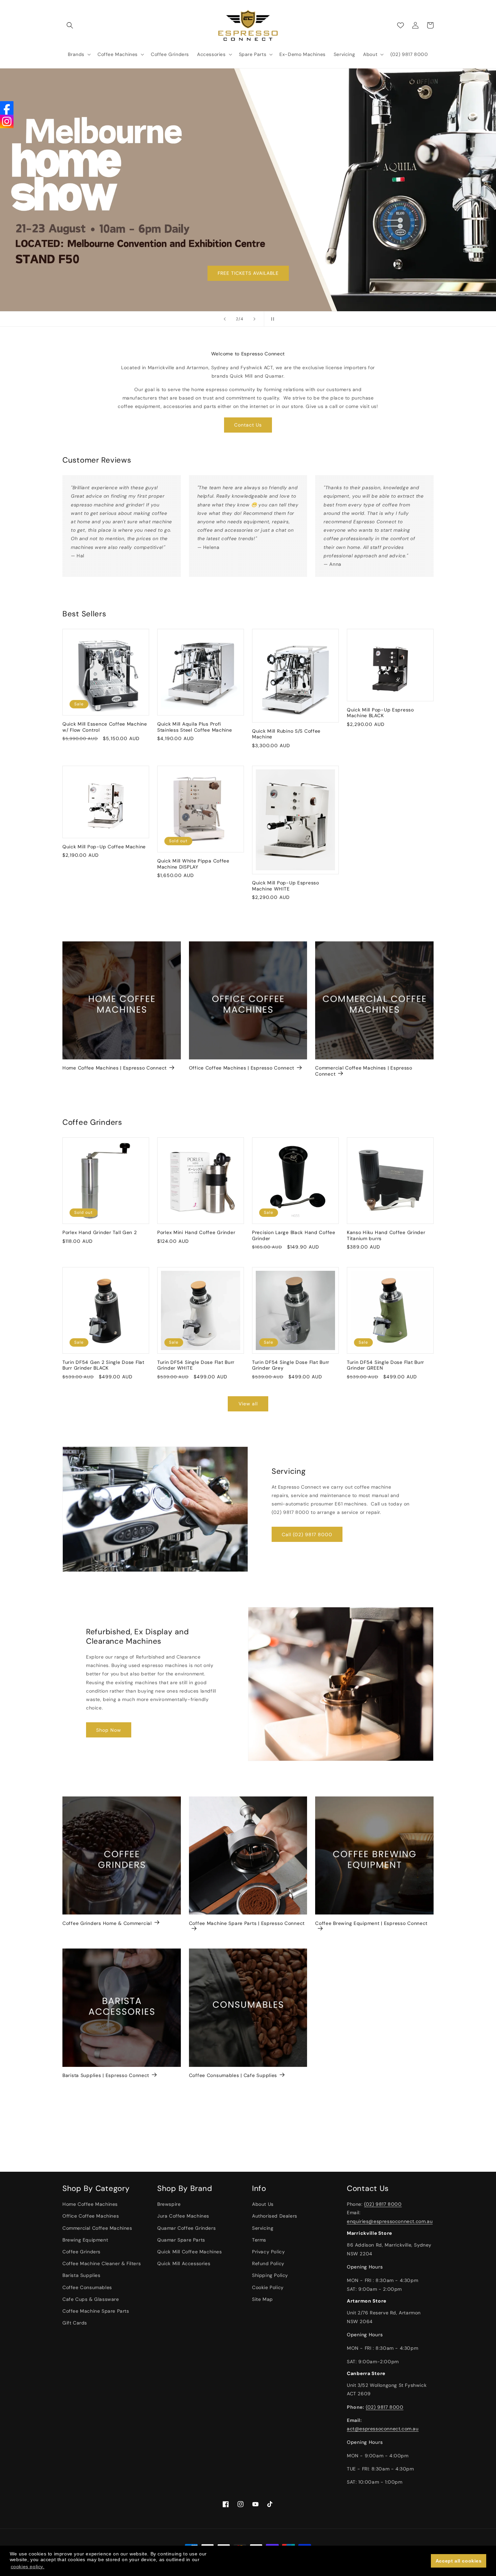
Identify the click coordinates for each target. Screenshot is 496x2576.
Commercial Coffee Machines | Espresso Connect (364, 1071)
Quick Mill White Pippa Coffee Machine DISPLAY (193, 864)
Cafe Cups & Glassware (91, 2299)
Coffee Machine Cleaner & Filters (102, 2263)
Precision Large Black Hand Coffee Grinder (294, 1236)
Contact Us (248, 425)
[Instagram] (7, 121)
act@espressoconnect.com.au (383, 2429)
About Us (263, 2204)
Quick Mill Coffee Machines (190, 2252)
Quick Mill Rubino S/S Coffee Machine (286, 734)
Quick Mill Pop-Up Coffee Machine (104, 846)
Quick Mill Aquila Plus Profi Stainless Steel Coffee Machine (195, 727)
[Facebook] (7, 108)
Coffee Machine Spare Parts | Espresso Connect (247, 1923)
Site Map (263, 2299)
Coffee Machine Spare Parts (96, 2311)
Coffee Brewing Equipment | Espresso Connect (371, 1923)
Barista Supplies (81, 2276)
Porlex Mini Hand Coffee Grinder (196, 1233)
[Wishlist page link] (401, 25)
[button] (70, 25)
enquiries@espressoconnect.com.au (390, 2221)
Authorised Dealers (275, 2216)
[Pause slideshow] (271, 319)
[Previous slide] (225, 319)
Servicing (263, 2228)
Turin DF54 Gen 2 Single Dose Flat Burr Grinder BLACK (103, 1365)
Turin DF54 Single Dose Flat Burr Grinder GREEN (385, 1365)
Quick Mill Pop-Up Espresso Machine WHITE (286, 886)
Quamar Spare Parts (181, 2240)
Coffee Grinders (81, 2252)
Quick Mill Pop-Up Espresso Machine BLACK (380, 713)
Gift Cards (75, 2323)
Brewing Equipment (85, 2240)
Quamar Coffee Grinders (186, 2228)
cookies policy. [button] (28, 2567)
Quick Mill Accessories (184, 2263)
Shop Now (109, 1730)
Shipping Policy (270, 2276)
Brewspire (169, 2204)
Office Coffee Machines (91, 2216)
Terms (259, 2240)
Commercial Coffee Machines (97, 2228)
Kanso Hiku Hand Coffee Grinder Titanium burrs (386, 1236)
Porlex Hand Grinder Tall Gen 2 (100, 1233)
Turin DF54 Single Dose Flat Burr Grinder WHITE (196, 1365)
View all (248, 1404)
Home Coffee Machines (90, 2204)
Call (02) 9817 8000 (307, 1534)
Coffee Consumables (87, 2287)
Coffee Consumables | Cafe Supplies (233, 2075)
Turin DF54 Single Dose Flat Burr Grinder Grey (291, 1365)
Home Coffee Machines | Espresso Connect (115, 1068)
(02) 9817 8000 (383, 2204)
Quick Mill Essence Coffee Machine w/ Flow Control (105, 727)
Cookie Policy (268, 2287)
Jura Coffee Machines (183, 2216)
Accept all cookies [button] (459, 2561)
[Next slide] (254, 319)
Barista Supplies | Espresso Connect (106, 2075)
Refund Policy (268, 2263)
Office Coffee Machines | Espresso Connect (242, 1068)
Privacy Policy (268, 2252)
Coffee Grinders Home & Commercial (107, 1923)
